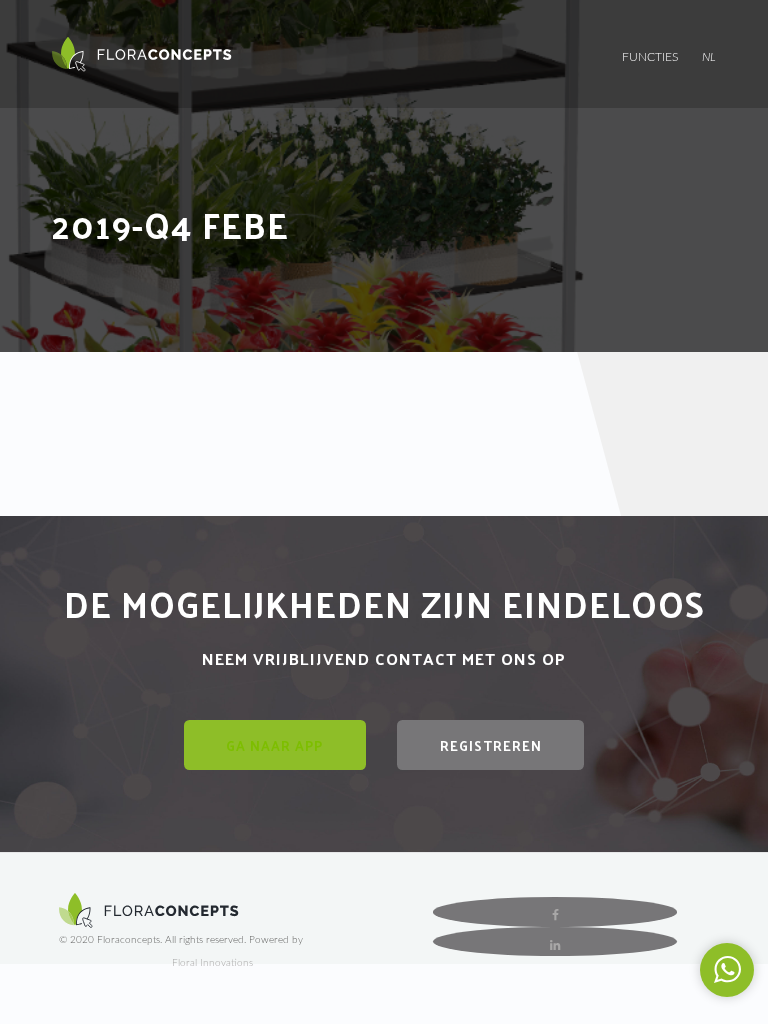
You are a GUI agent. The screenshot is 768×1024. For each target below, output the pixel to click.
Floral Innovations (212, 963)
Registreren (491, 745)
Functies (650, 57)
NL (709, 57)
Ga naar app (274, 745)
